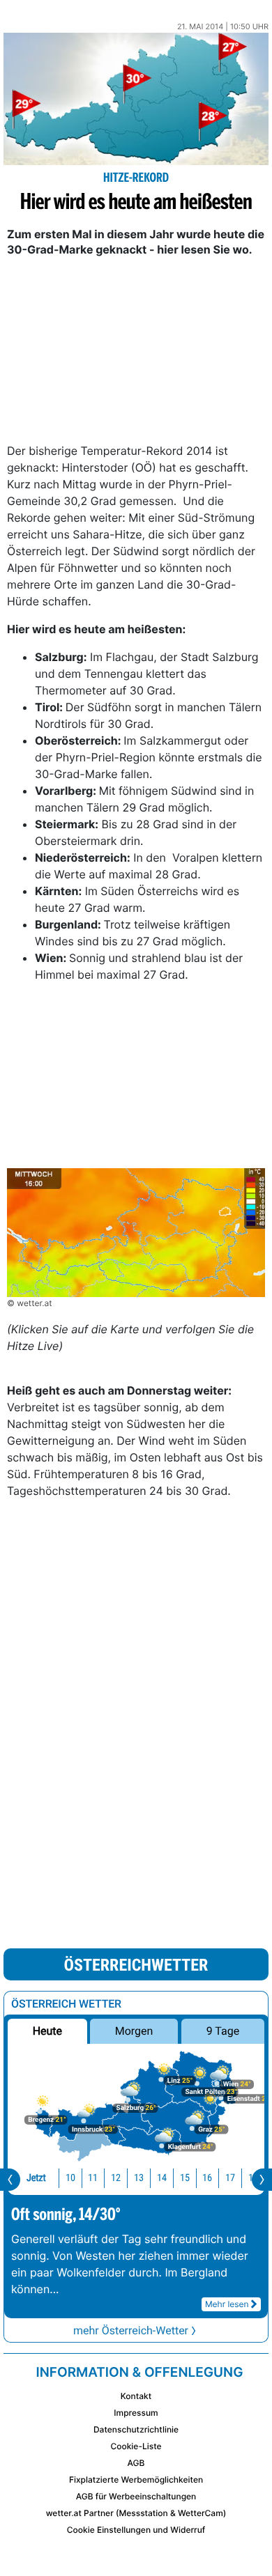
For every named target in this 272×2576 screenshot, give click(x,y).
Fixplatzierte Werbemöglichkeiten (136, 2480)
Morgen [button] (134, 2031)
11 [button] (93, 2178)
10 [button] (70, 2178)
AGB (136, 2463)
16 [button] (207, 2178)
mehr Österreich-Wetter (131, 2330)
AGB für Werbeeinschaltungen (136, 2496)
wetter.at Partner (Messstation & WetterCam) (136, 2513)
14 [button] (162, 2178)
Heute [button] (47, 2031)
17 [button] (230, 2178)
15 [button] (185, 2178)
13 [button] (139, 2178)
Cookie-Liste (136, 2446)
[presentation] (10, 2180)
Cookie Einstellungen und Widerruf (136, 2530)
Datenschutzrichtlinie (136, 2429)
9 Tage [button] (223, 2031)
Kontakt (136, 2396)
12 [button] (116, 2178)
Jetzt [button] (36, 2178)
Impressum (136, 2413)
